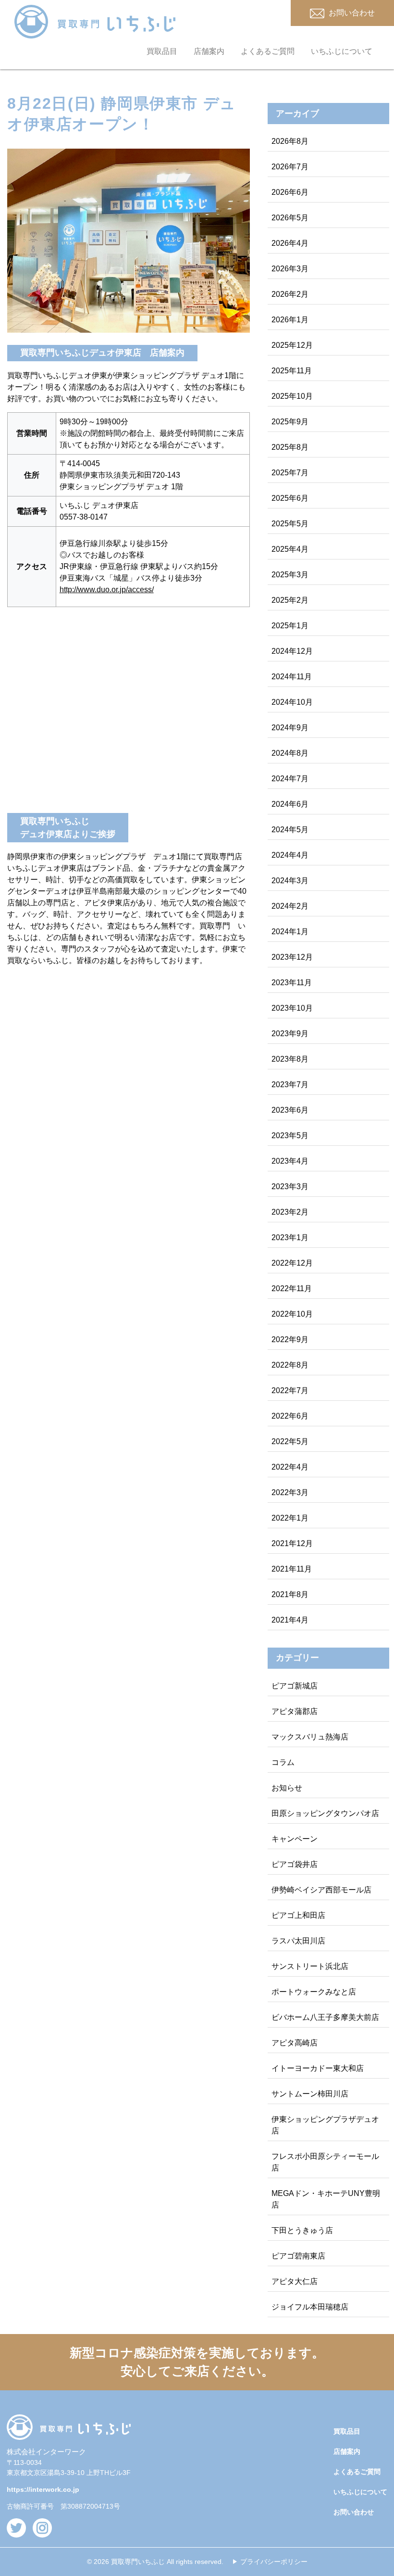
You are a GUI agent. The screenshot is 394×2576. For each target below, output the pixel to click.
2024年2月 (290, 906)
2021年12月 (292, 1543)
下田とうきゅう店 (302, 2230)
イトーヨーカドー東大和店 (318, 2068)
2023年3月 (290, 1186)
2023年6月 (290, 1110)
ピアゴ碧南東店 (298, 2256)
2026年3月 (290, 269)
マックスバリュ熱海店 (310, 1737)
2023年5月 (290, 1136)
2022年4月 (290, 1467)
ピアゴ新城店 (295, 1686)
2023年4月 (290, 1161)
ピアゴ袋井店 (295, 1864)
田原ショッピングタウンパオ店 (325, 1813)
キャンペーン (295, 1839)
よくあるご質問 (268, 51)
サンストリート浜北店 (310, 1966)
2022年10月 (292, 1314)
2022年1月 (290, 1518)
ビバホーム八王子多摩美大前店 (325, 2017)
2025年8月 (290, 447)
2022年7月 (290, 1390)
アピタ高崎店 (295, 2043)
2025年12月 (292, 345)
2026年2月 (290, 294)
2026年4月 (290, 243)
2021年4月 (290, 1620)
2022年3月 (290, 1492)
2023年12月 (292, 957)
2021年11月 (292, 1569)
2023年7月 (290, 1085)
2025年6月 (290, 498)
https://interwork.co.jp (43, 2489)
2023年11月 (292, 983)
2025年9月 (290, 422)
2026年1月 (290, 320)
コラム (283, 1762)
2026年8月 (290, 141)
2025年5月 (290, 524)
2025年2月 (290, 600)
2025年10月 (292, 396)
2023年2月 (290, 1212)
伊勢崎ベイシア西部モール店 (321, 1890)
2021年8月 (290, 1594)
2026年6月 (290, 192)
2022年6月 (290, 1416)
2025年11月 (292, 371)
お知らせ (287, 1788)
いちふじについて (342, 51)
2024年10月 (292, 702)
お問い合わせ (354, 2512)
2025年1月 (290, 626)
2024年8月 (290, 753)
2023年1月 (290, 1237)
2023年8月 (290, 1059)
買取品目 (162, 51)
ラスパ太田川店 (298, 1941)
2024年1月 (290, 932)
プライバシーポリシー (274, 2562)
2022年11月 (292, 1288)
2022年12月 (292, 1263)
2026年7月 (290, 167)
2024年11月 (292, 677)
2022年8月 (290, 1365)
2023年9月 (290, 1034)
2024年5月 (290, 830)
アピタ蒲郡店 (295, 1711)
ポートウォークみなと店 (314, 1992)
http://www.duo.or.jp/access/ (107, 590)
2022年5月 (290, 1441)
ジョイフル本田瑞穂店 (310, 2307)
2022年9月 (290, 1339)
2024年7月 (290, 779)
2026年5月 (290, 218)
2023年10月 (292, 1008)
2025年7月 (290, 473)
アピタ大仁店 (295, 2281)
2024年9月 (290, 728)
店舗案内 (209, 51)
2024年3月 (290, 881)
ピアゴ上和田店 (298, 1915)
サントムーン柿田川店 (310, 2094)
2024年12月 (292, 651)
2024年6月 (290, 804)
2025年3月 (290, 575)
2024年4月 (290, 855)
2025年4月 (290, 549)
